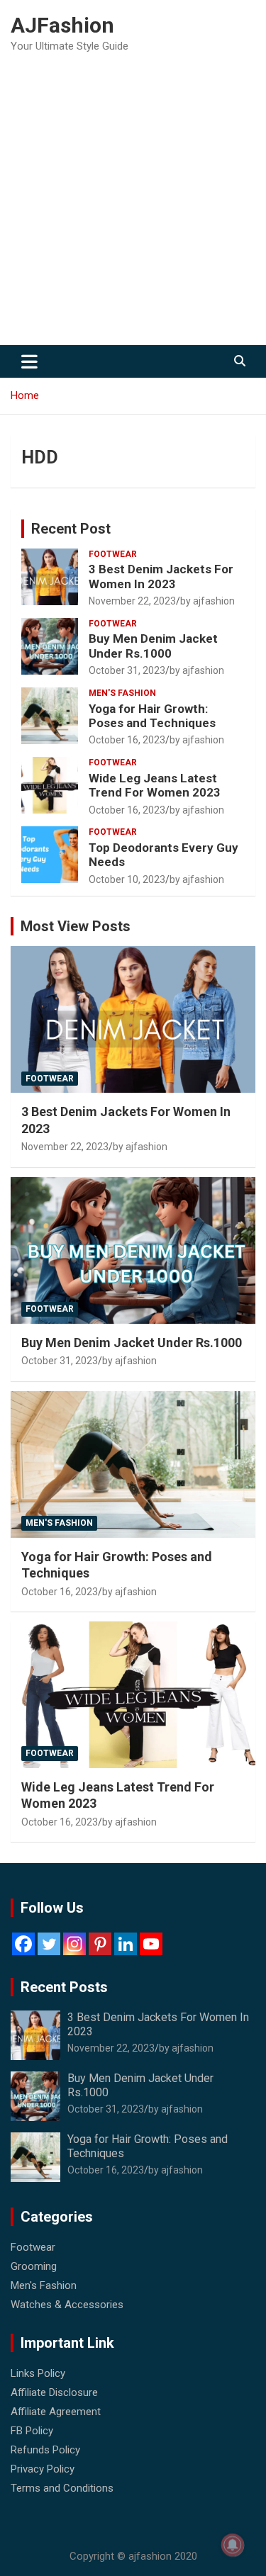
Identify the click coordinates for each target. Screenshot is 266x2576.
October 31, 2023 (127, 670)
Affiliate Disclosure (54, 2392)
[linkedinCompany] (126, 1944)
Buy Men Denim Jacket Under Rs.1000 (153, 646)
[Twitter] (49, 1944)
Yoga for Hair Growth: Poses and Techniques (152, 716)
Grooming (34, 2266)
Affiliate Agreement (56, 2412)
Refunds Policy (45, 2450)
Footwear (113, 554)
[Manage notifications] (233, 2545)
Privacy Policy (43, 2469)
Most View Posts (76, 926)
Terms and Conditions (62, 2488)
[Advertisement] (133, 205)
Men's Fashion (122, 693)
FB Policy (32, 2431)
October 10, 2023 (127, 879)
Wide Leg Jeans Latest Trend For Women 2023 (155, 785)
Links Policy (38, 2373)
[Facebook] (23, 1944)
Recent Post (71, 529)
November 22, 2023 (132, 601)
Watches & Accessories (67, 2305)
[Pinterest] (100, 1944)
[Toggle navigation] (29, 361)
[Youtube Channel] (151, 1944)
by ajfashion (207, 601)
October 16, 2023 (127, 740)
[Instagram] (74, 1944)
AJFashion (62, 25)
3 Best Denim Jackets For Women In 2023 (161, 576)
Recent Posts (64, 1987)
